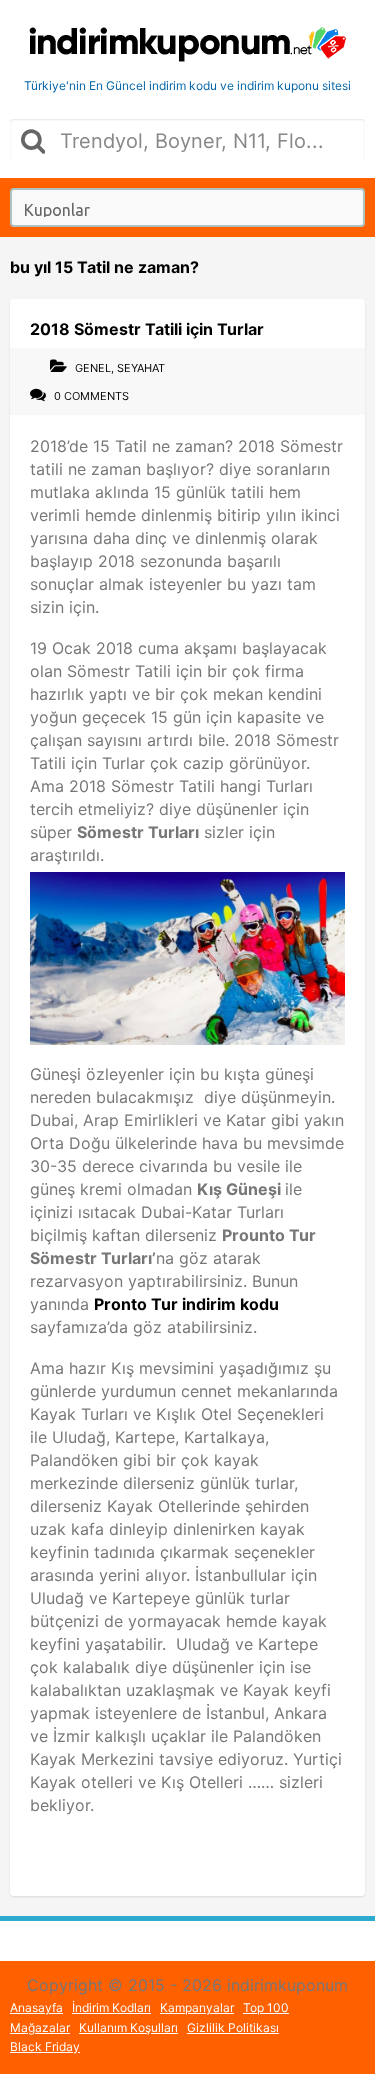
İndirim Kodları (111, 2007)
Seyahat (141, 368)
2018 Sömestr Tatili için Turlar (147, 329)
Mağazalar (40, 2027)
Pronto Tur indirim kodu (186, 1304)
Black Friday (45, 2046)
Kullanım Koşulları (128, 2027)
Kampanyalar (197, 2007)
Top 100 (266, 2007)
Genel (93, 368)
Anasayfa (36, 2007)
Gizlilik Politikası (233, 2027)
